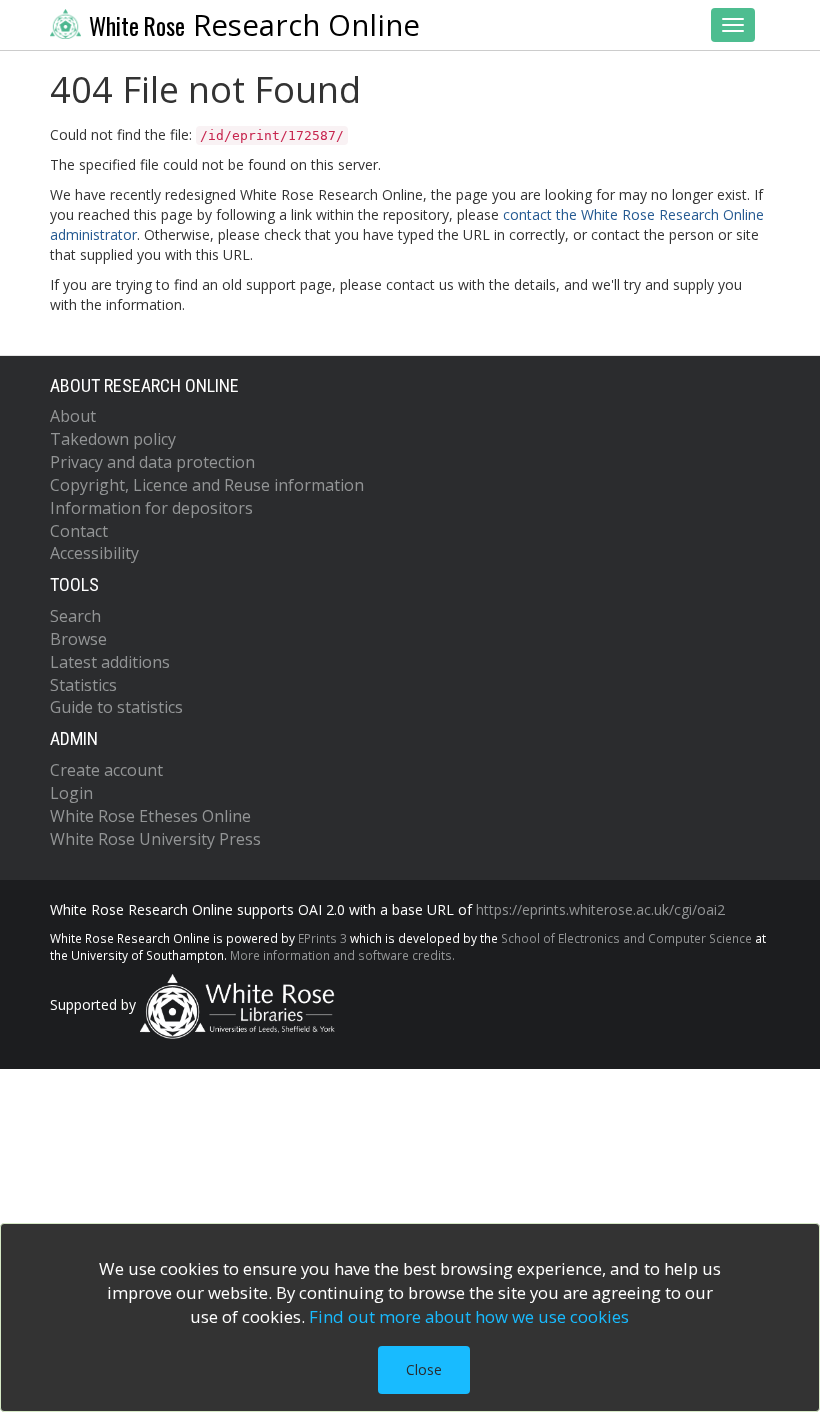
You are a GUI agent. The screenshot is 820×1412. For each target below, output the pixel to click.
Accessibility (94, 553)
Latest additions (110, 662)
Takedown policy (113, 439)
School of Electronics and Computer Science (626, 938)
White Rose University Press (155, 839)
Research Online (254, 25)
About (73, 416)
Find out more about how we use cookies (469, 1316)
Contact (79, 531)
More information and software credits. (342, 955)
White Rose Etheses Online (150, 816)
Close (424, 1369)
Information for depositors (151, 508)
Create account (106, 770)
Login (71, 793)
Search (75, 616)
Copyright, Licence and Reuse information (207, 485)
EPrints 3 (322, 938)
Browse (78, 639)
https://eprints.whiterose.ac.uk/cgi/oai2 (600, 909)
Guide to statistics (116, 707)
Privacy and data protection (152, 462)
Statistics (83, 685)
